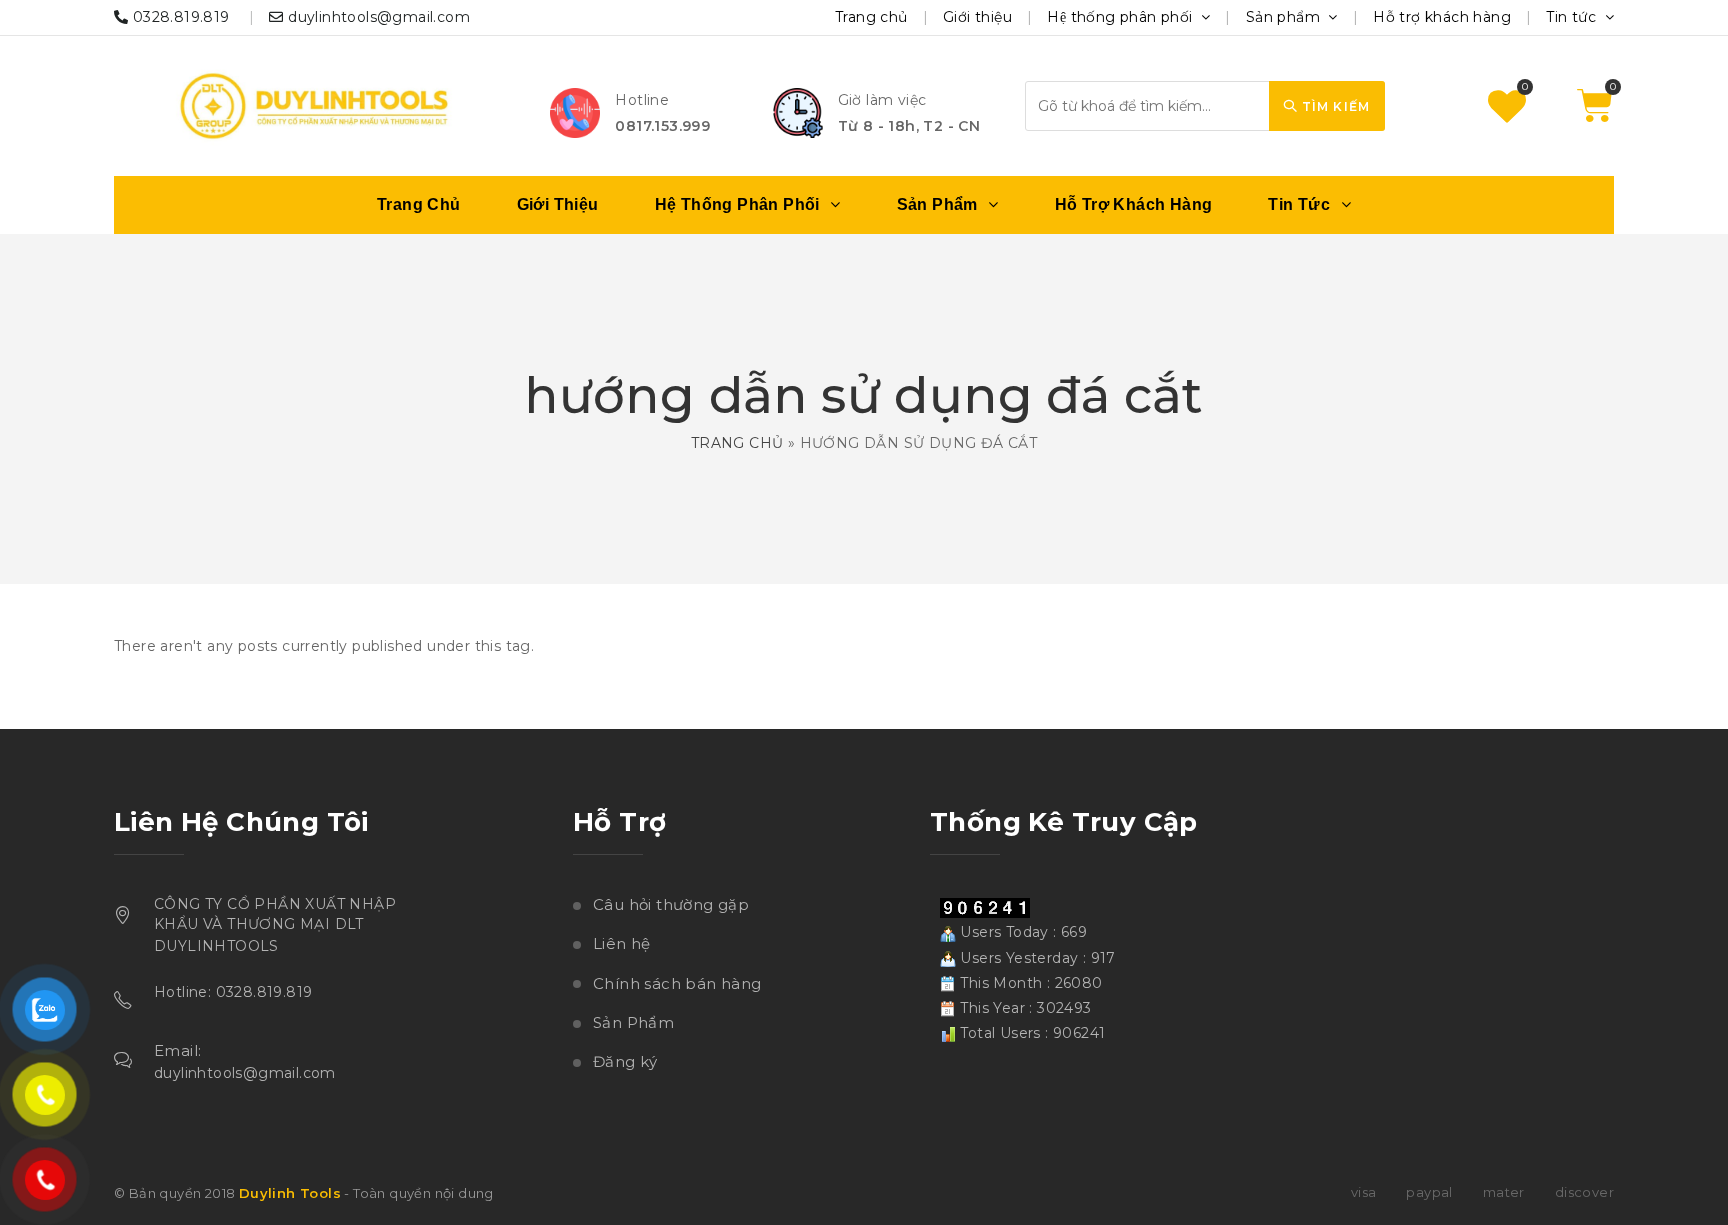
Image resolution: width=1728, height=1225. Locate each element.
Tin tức (1573, 17)
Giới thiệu (977, 17)
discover (1584, 1192)
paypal (1429, 1192)
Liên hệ (622, 943)
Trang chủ (871, 17)
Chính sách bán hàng (677, 983)
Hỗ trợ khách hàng (1442, 17)
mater (1504, 1192)
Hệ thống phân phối (1122, 17)
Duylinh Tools (290, 1193)
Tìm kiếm (1333, 106)
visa (1364, 1192)
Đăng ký (625, 1061)
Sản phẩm (1285, 17)
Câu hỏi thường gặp (671, 904)
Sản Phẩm (633, 1022)
